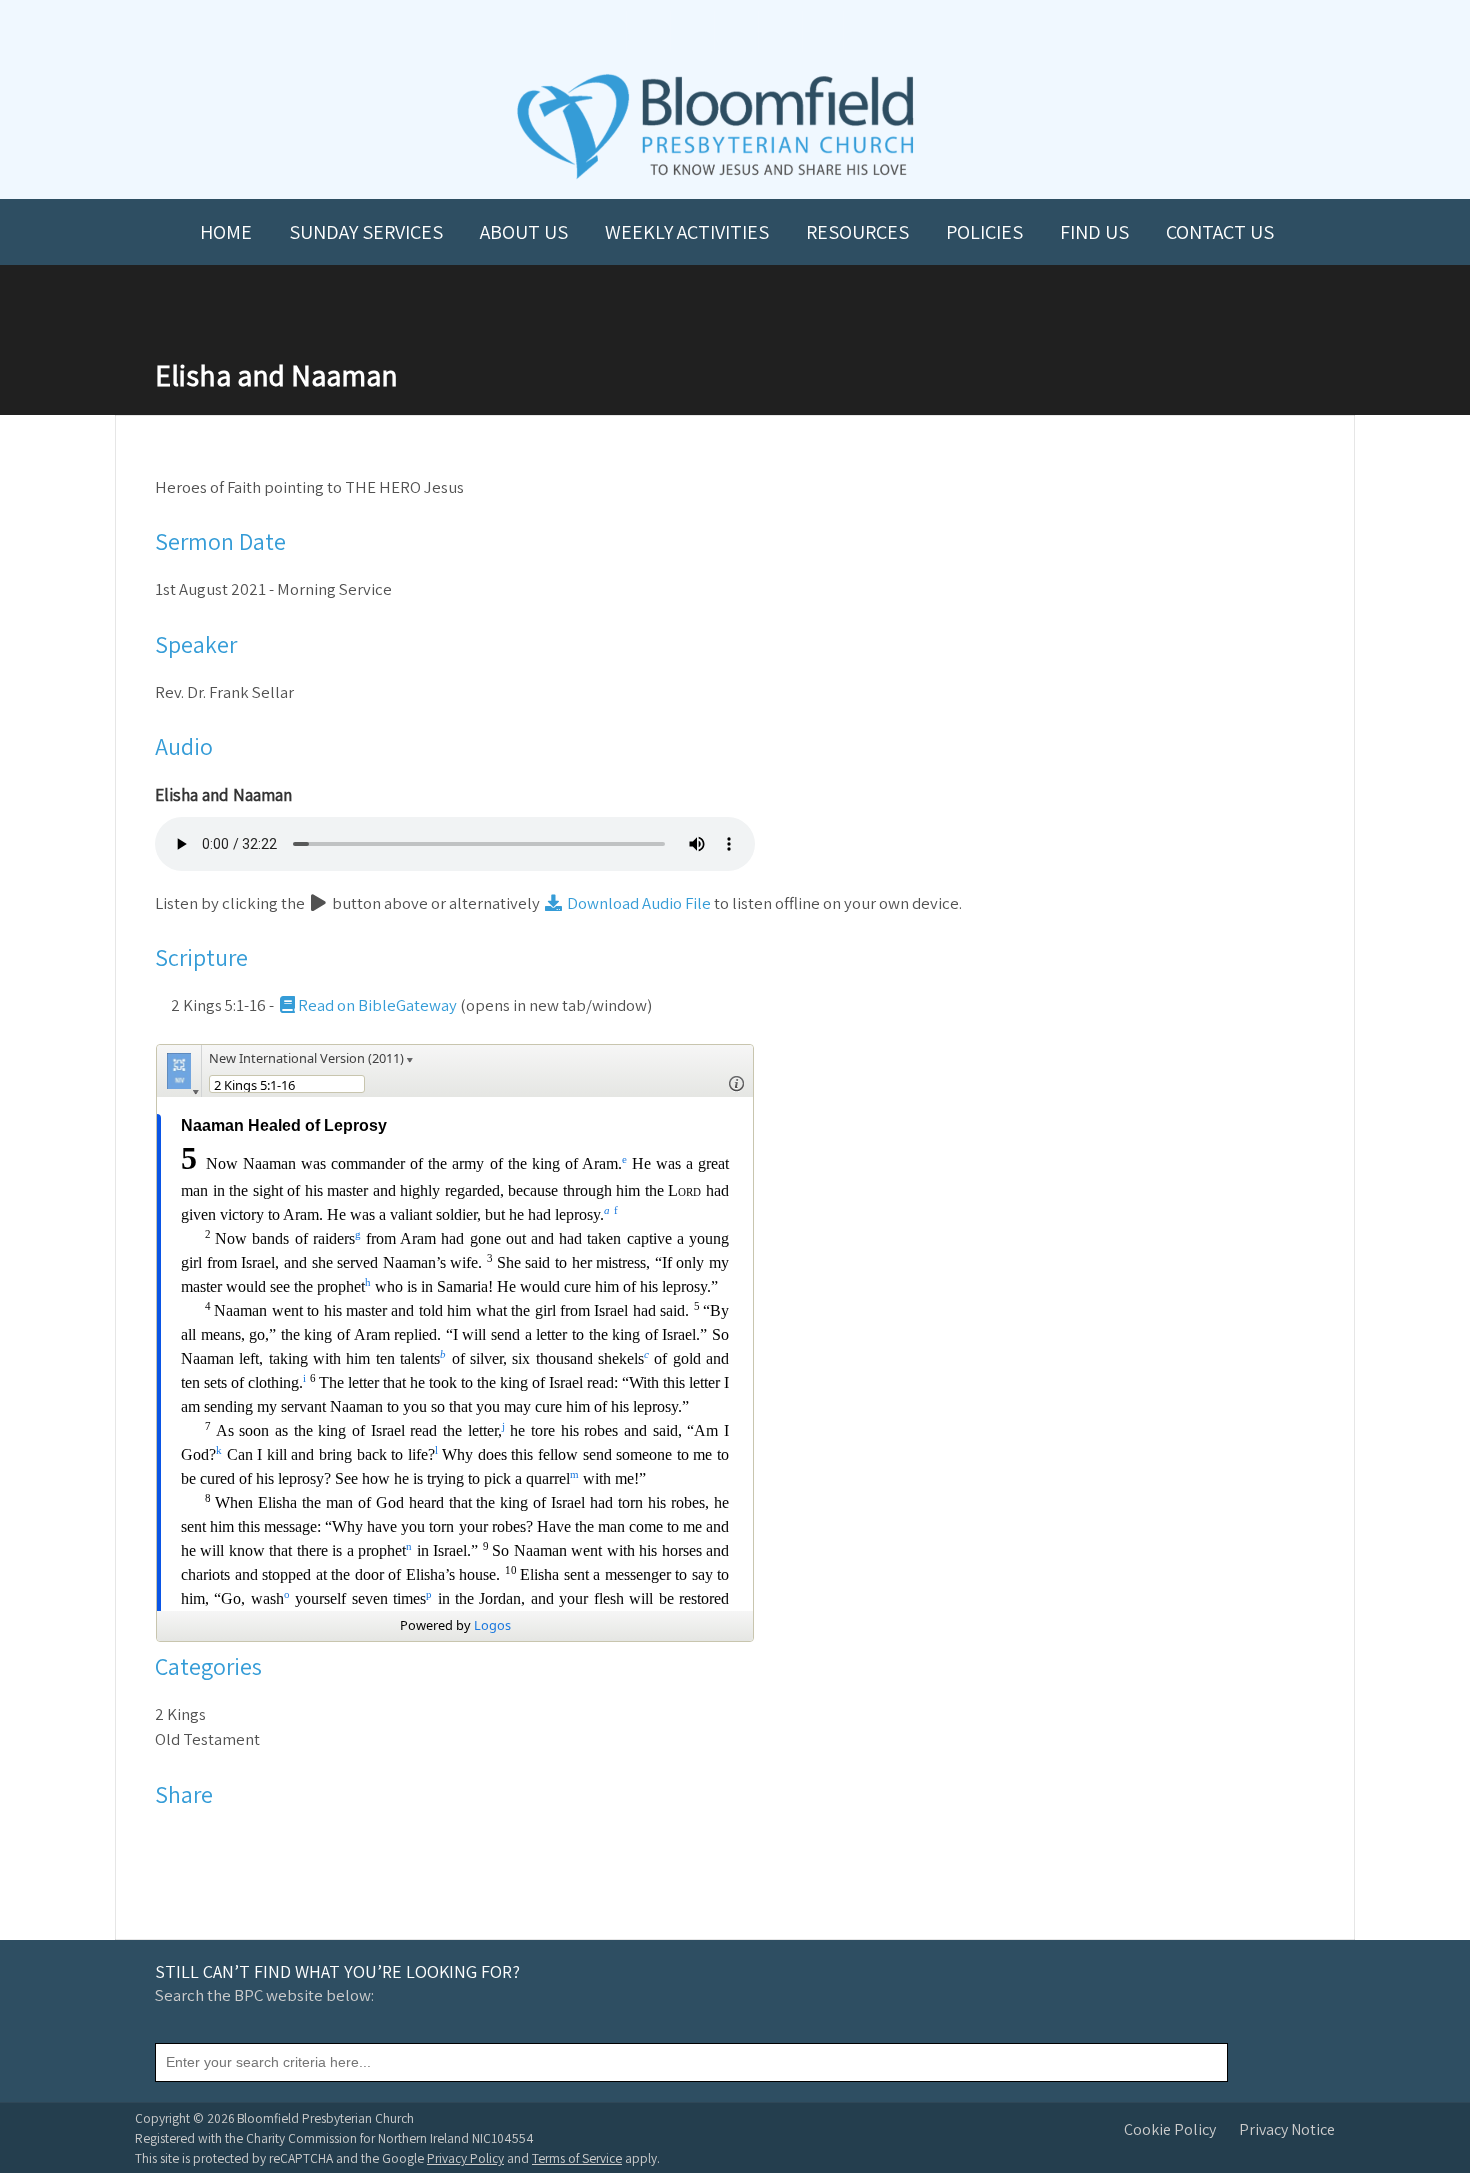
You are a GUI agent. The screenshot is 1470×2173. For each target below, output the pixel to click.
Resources (857, 232)
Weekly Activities (687, 232)
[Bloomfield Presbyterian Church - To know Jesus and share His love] (715, 176)
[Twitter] (197, 1842)
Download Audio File (637, 903)
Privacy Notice (1287, 2129)
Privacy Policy (465, 2158)
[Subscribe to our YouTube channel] (647, 31)
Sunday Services (366, 232)
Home (226, 232)
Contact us (1220, 232)
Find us (1094, 232)
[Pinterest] (223, 1842)
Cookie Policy (1170, 2129)
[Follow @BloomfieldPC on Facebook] (691, 31)
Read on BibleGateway (377, 1005)
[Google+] (249, 1842)
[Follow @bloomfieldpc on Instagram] (735, 31)
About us (524, 232)
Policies (984, 232)
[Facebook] (171, 1842)
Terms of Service (577, 2158)
